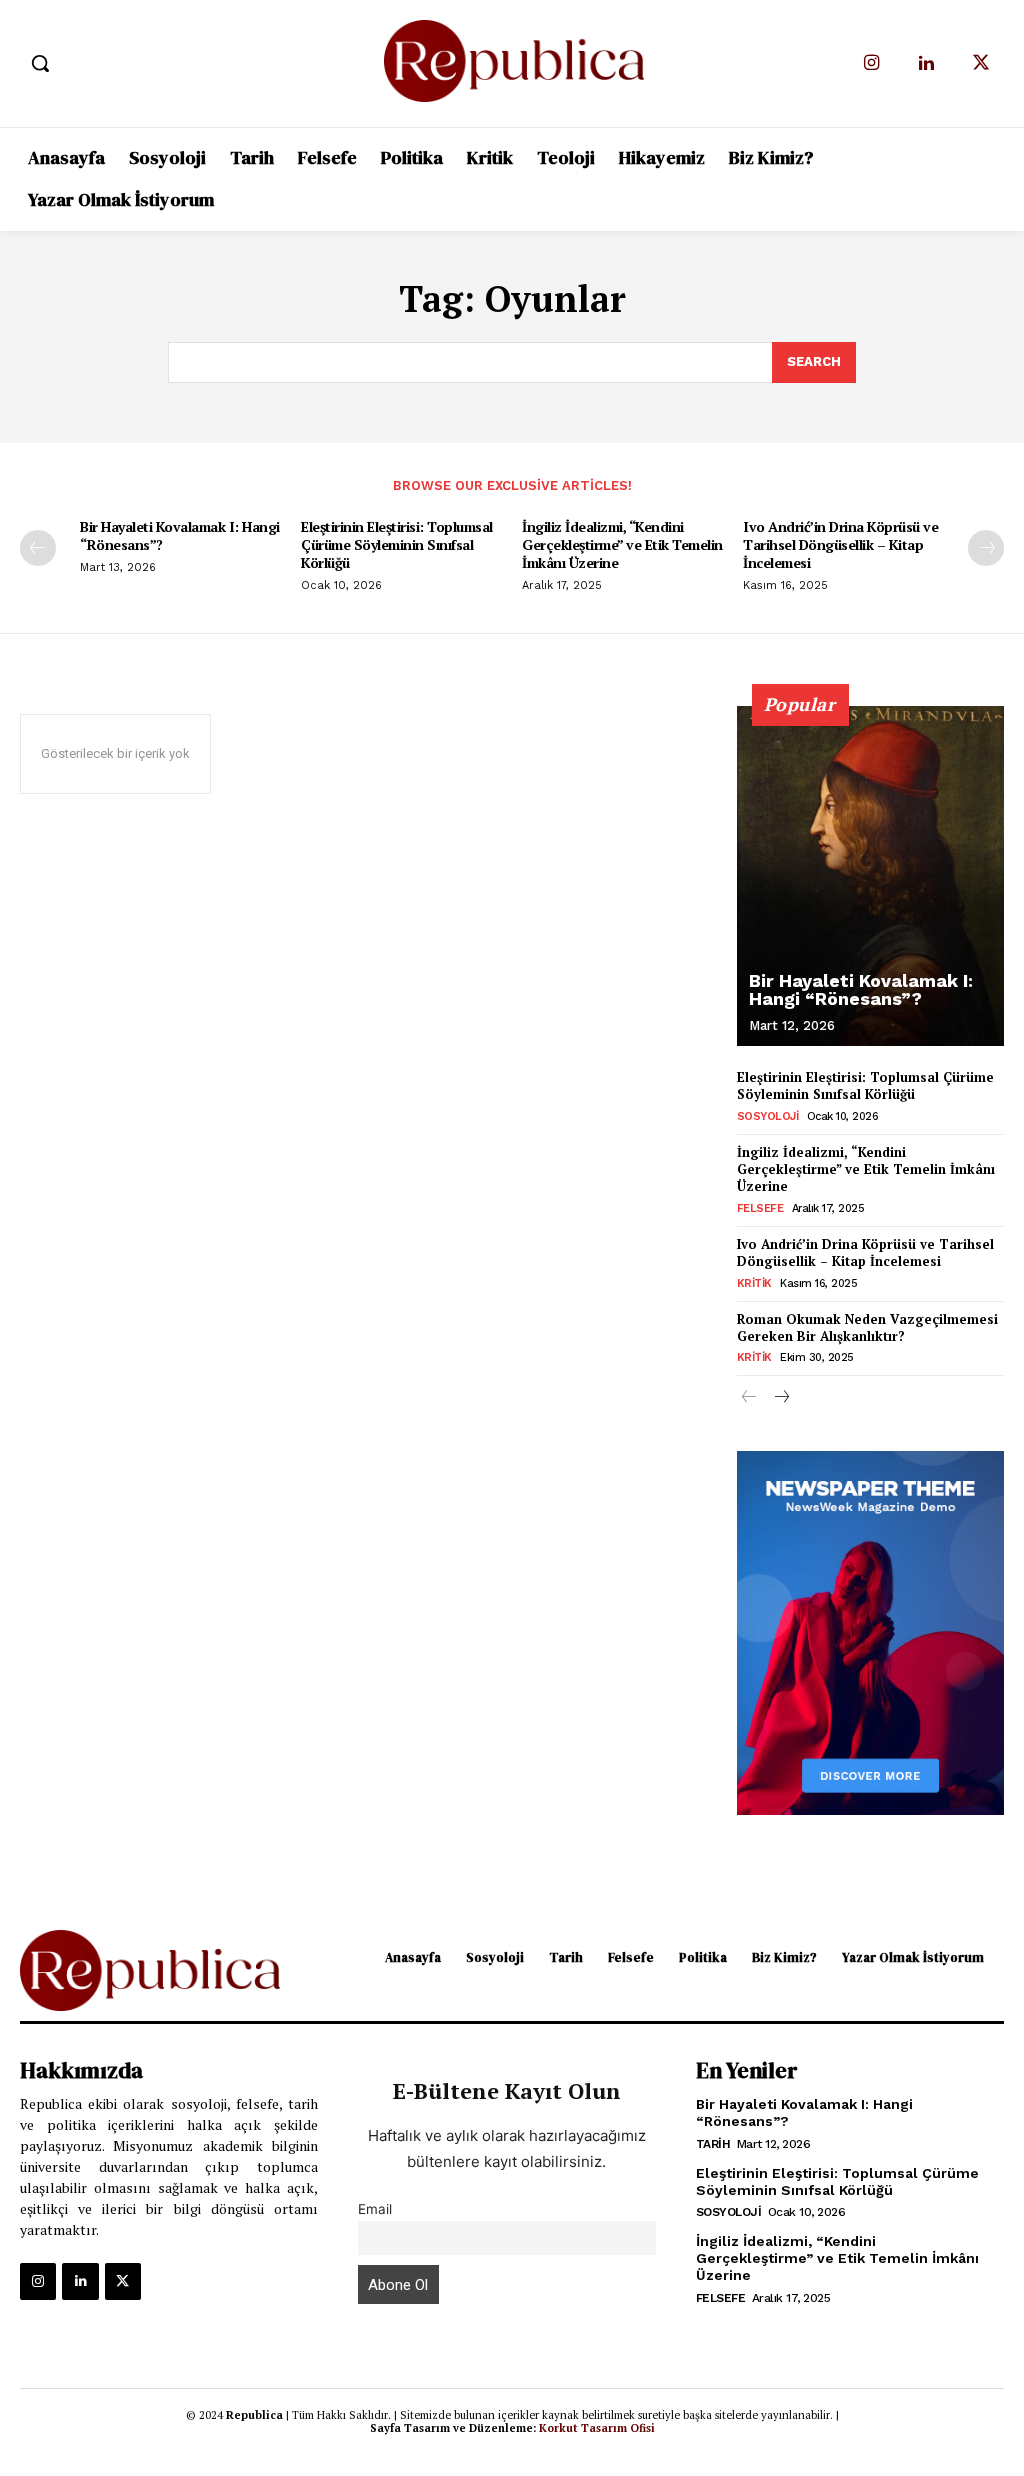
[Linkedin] (926, 63)
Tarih (713, 2144)
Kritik (754, 1283)
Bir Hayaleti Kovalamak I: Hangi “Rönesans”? (180, 535)
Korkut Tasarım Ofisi (597, 2428)
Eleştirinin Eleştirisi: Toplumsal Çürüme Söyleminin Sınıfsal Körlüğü (397, 544)
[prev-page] (38, 548)
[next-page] (986, 548)
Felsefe (760, 1208)
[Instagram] (871, 63)
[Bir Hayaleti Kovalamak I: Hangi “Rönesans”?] (870, 876)
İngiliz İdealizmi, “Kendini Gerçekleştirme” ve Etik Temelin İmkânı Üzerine (622, 544)
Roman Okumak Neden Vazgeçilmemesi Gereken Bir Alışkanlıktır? (867, 1327)
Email (375, 2209)
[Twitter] (981, 63)
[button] (40, 63)
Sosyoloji (768, 1116)
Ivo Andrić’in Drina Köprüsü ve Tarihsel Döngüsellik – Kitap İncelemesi (840, 544)
